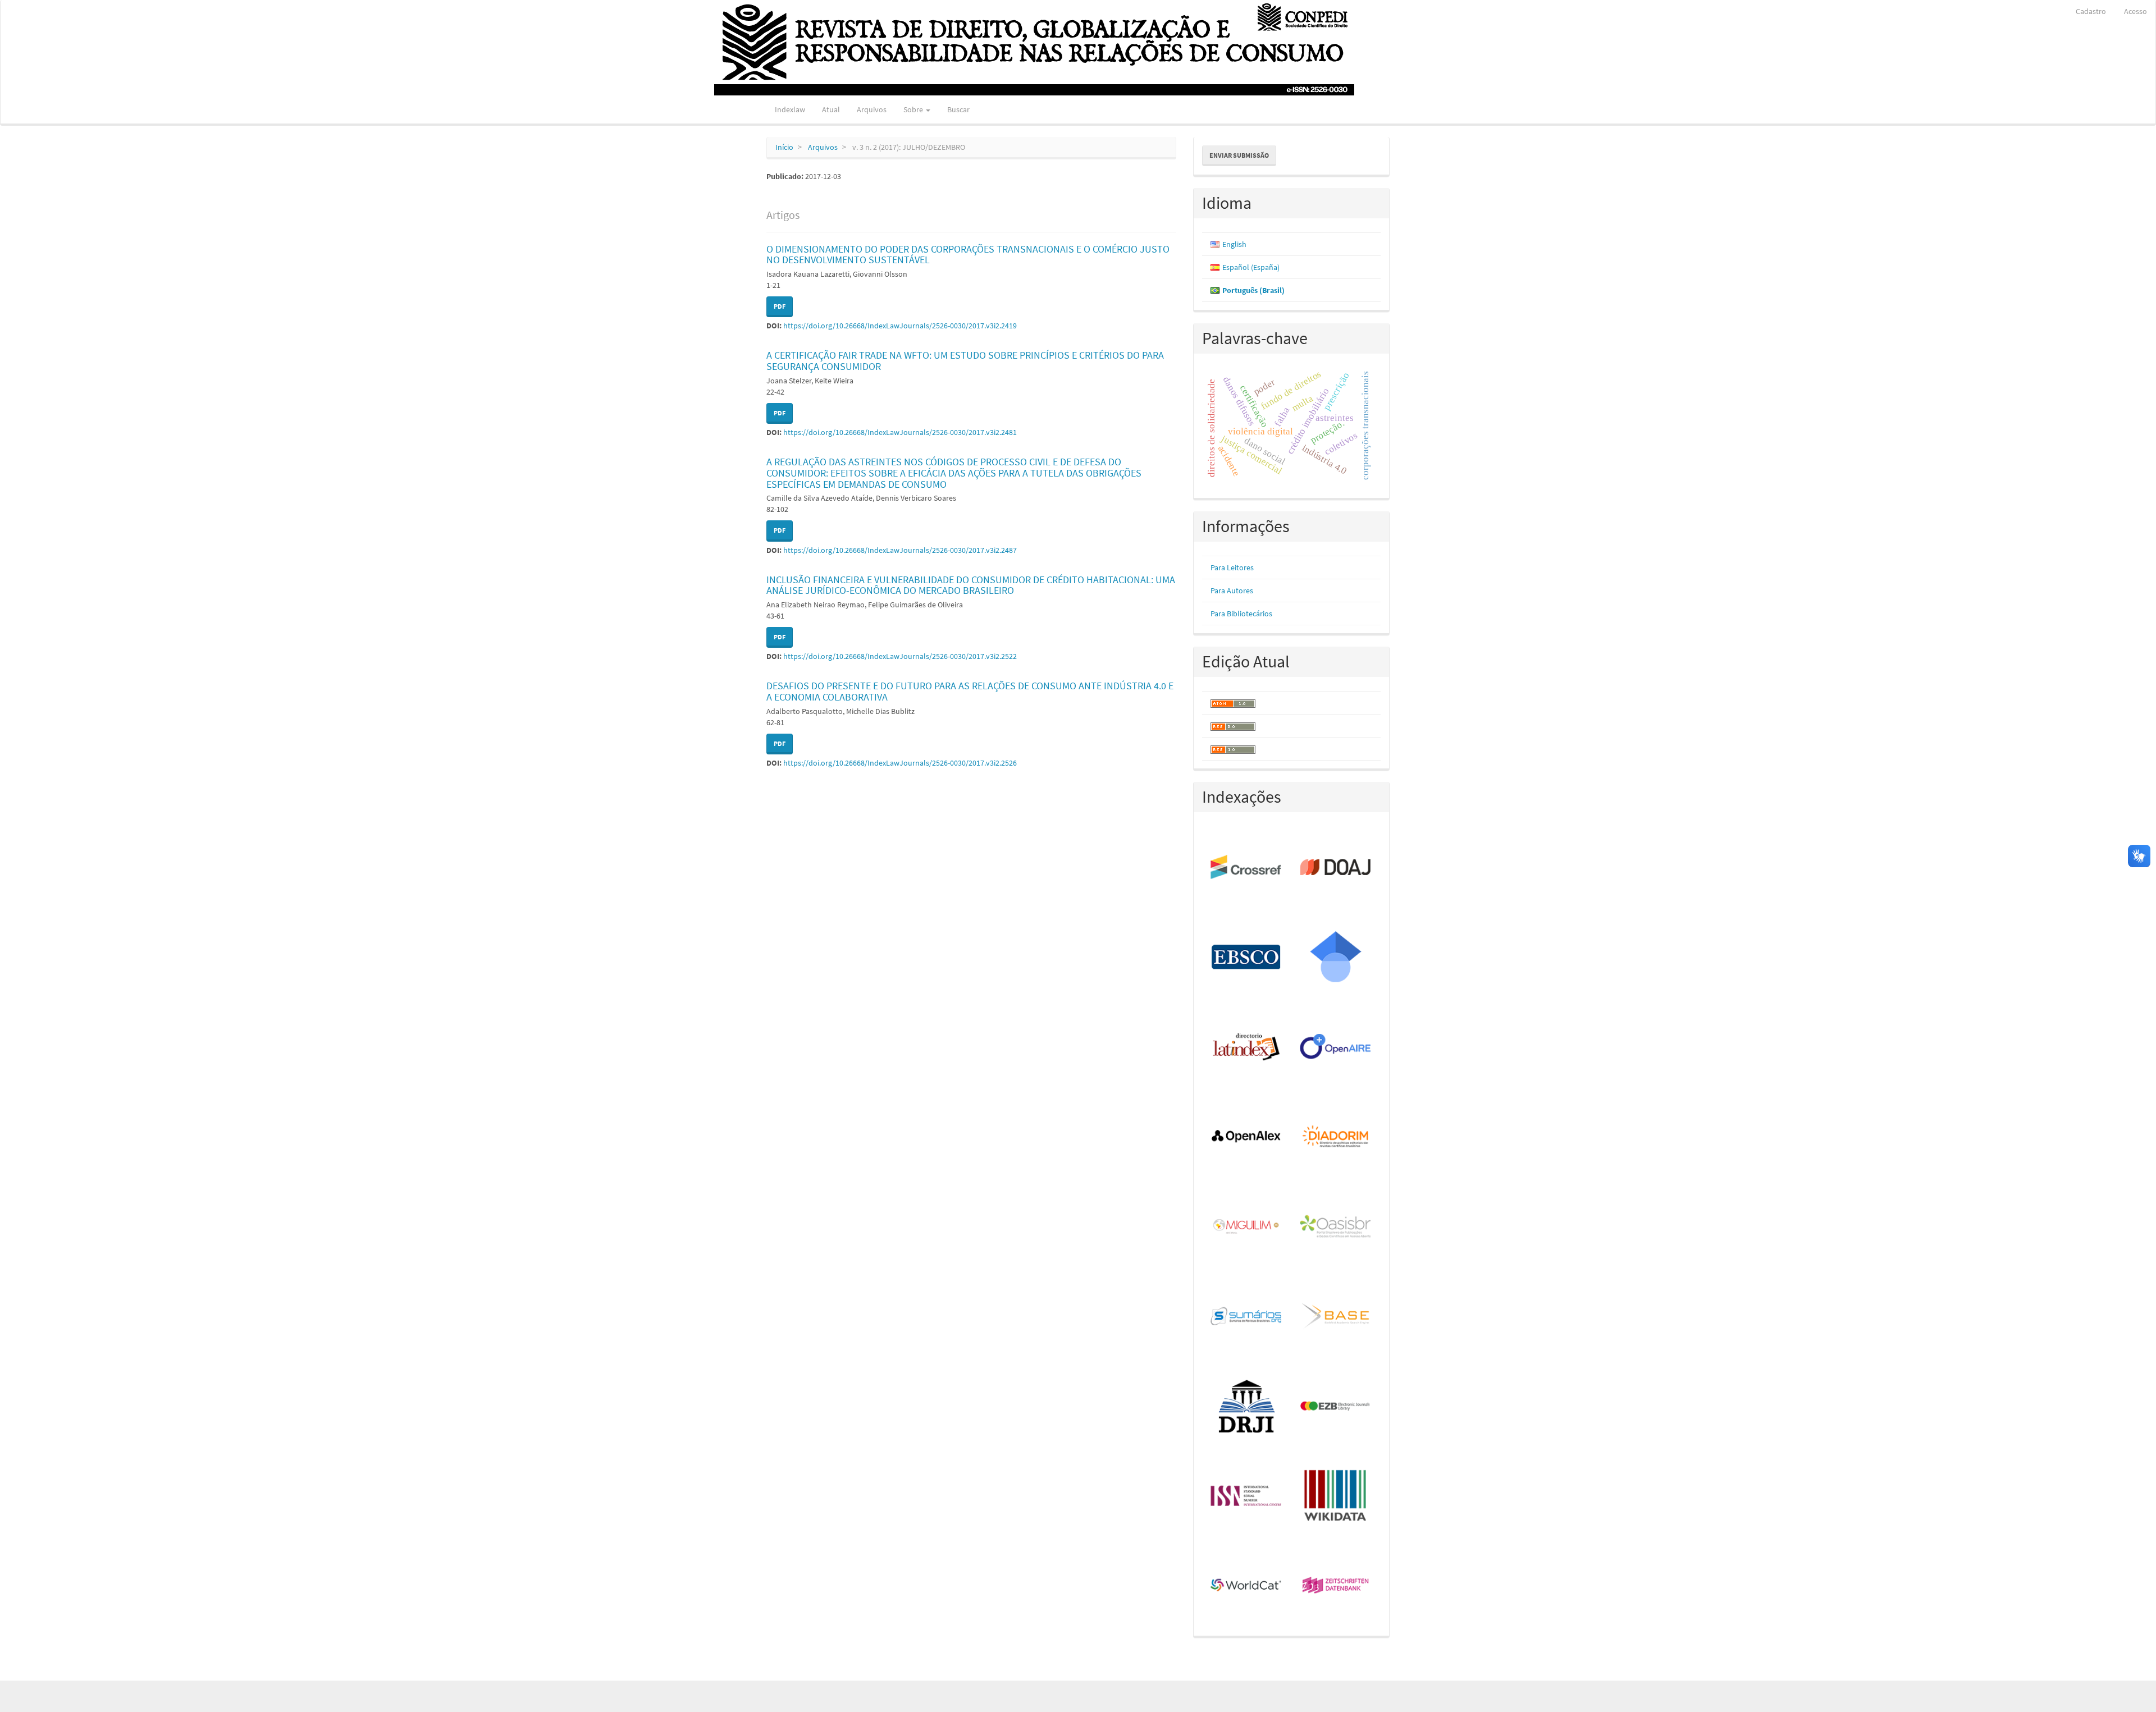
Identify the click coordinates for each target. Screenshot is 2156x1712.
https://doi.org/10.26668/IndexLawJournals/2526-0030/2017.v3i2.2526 (900, 763)
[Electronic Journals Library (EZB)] (1336, 1407)
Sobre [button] (914, 109)
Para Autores (1232, 590)
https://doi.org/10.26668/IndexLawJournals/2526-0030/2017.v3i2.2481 (900, 432)
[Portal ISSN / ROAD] (1247, 1496)
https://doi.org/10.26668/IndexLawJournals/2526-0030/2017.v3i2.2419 (900, 326)
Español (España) (1251, 267)
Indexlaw (790, 109)
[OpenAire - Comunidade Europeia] (1336, 1047)
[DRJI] (1247, 1407)
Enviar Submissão (1239, 155)
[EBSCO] (1247, 958)
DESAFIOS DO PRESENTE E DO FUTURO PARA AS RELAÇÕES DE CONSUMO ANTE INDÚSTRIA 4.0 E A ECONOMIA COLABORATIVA (970, 691)
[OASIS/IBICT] (1336, 1227)
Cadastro (2091, 11)
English (1234, 244)
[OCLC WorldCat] (1247, 1586)
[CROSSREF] (1247, 868)
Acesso (2136, 11)
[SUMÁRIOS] (1247, 1317)
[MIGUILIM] (1247, 1227)
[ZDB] (1336, 1586)
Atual (831, 109)
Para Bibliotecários (1241, 614)
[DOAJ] (1336, 868)
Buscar (958, 109)
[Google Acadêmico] (1336, 958)
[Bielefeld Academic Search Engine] (1336, 1317)
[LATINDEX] (1247, 1047)
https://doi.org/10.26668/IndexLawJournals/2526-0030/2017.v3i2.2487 (900, 550)
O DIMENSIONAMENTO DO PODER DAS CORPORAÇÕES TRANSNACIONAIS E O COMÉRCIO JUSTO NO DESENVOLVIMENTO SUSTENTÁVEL (968, 255)
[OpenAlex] (1247, 1137)
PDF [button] (780, 306)
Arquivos (872, 109)
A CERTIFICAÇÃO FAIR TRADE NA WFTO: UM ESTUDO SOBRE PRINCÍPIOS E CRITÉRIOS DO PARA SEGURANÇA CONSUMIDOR (965, 361)
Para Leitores (1232, 567)
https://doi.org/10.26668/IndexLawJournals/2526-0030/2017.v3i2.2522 (900, 656)
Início (784, 147)
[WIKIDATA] (1336, 1496)
